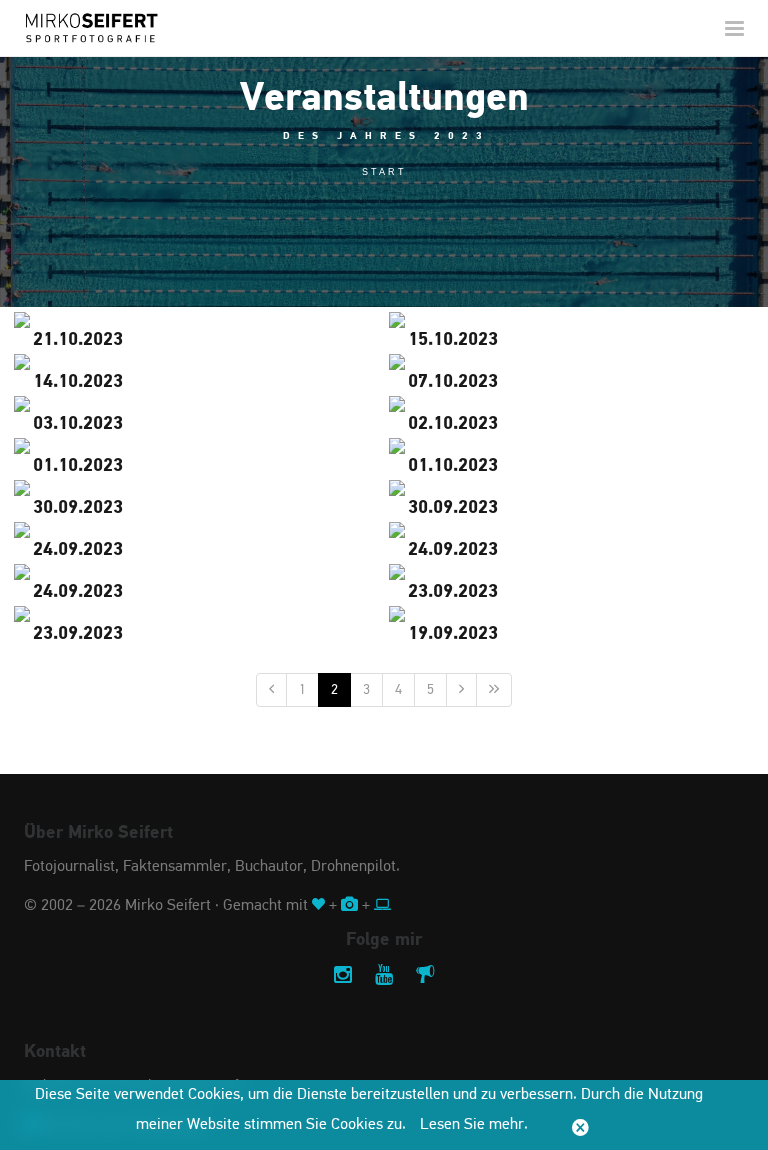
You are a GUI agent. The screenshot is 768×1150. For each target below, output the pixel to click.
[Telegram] (425, 976)
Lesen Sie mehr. (474, 1125)
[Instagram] (343, 976)
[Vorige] (271, 690)
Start (384, 172)
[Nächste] (461, 690)
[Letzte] (494, 690)
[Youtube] (384, 976)
